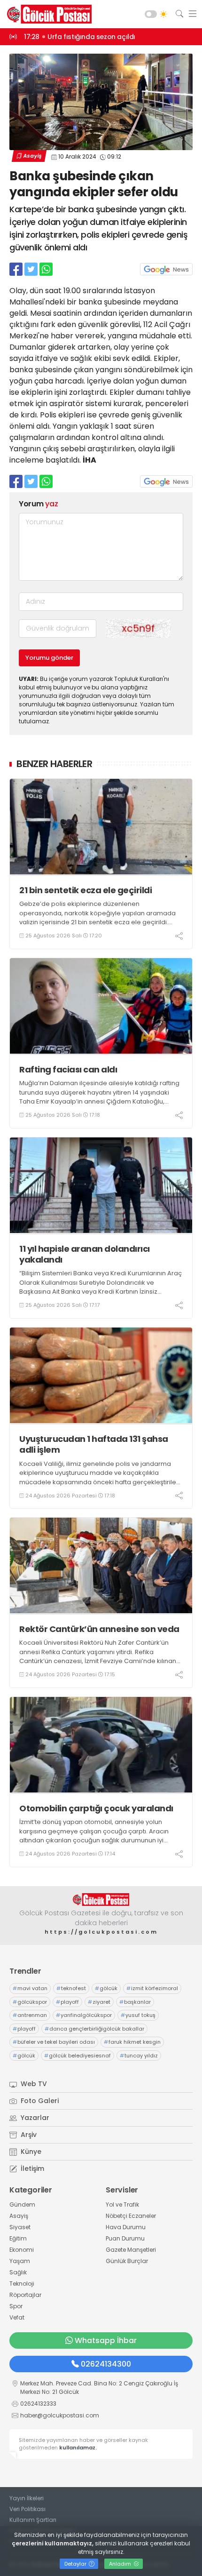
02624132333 (38, 2404)
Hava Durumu (126, 2227)
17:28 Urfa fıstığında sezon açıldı (80, 37)
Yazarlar (34, 2118)
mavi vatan (30, 1988)
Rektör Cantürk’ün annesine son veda (99, 1629)
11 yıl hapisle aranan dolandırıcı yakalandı (85, 1254)
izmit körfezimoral (152, 1988)
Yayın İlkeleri (27, 2498)
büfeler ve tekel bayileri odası (54, 2042)
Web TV (33, 2084)
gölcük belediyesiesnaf (78, 2056)
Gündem (22, 2204)
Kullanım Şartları (33, 2520)
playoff (67, 2002)
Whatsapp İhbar (106, 2340)
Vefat (17, 2317)
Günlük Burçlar (127, 2261)
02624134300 (106, 2364)
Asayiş (32, 156)
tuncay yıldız (139, 2056)
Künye (30, 2152)
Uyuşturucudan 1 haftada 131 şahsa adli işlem (94, 1444)
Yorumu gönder (49, 658)
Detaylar (76, 2564)
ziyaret (99, 2002)
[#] (101, 1900)
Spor (16, 2306)
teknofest (71, 1988)
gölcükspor (30, 2002)
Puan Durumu (125, 2238)
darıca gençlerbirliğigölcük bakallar (94, 2029)
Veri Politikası (27, 2509)
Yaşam (20, 2261)
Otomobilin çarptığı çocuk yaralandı (96, 1808)
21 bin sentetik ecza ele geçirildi (85, 890)
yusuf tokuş (138, 2015)
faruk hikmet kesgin (132, 2042)
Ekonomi (22, 2250)
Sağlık (18, 2272)
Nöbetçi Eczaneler (131, 2216)
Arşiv (28, 2135)
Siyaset (20, 2227)
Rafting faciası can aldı (68, 1069)
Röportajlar (25, 2295)
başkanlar (135, 2002)
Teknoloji (22, 2284)
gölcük (106, 1988)
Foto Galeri (39, 2101)
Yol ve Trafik (122, 2204)
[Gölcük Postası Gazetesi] (47, 14)
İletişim (31, 2168)
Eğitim (18, 2238)
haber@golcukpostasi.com (60, 2415)
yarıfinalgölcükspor (84, 2015)
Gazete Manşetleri (131, 2250)
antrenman (30, 2015)
